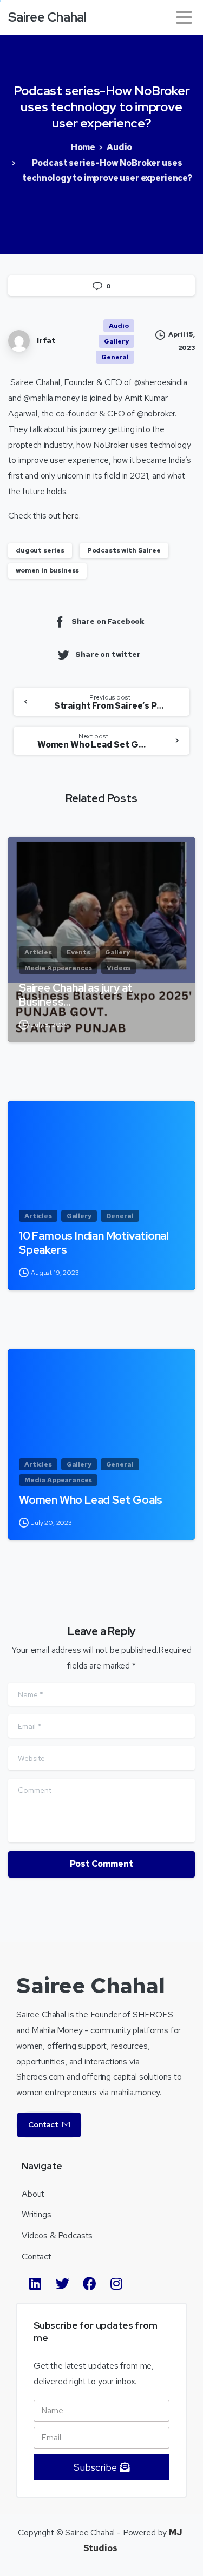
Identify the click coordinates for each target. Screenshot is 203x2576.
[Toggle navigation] (184, 17)
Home (83, 147)
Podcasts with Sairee (124, 550)
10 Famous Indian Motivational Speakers (94, 1243)
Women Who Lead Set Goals (91, 1500)
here (71, 516)
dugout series (40, 550)
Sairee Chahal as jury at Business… (76, 995)
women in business (47, 570)
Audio (119, 147)
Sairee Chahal (47, 17)
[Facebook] (89, 2284)
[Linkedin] (35, 2284)
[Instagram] (116, 2284)
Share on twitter (108, 654)
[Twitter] (62, 2284)
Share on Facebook (108, 621)
